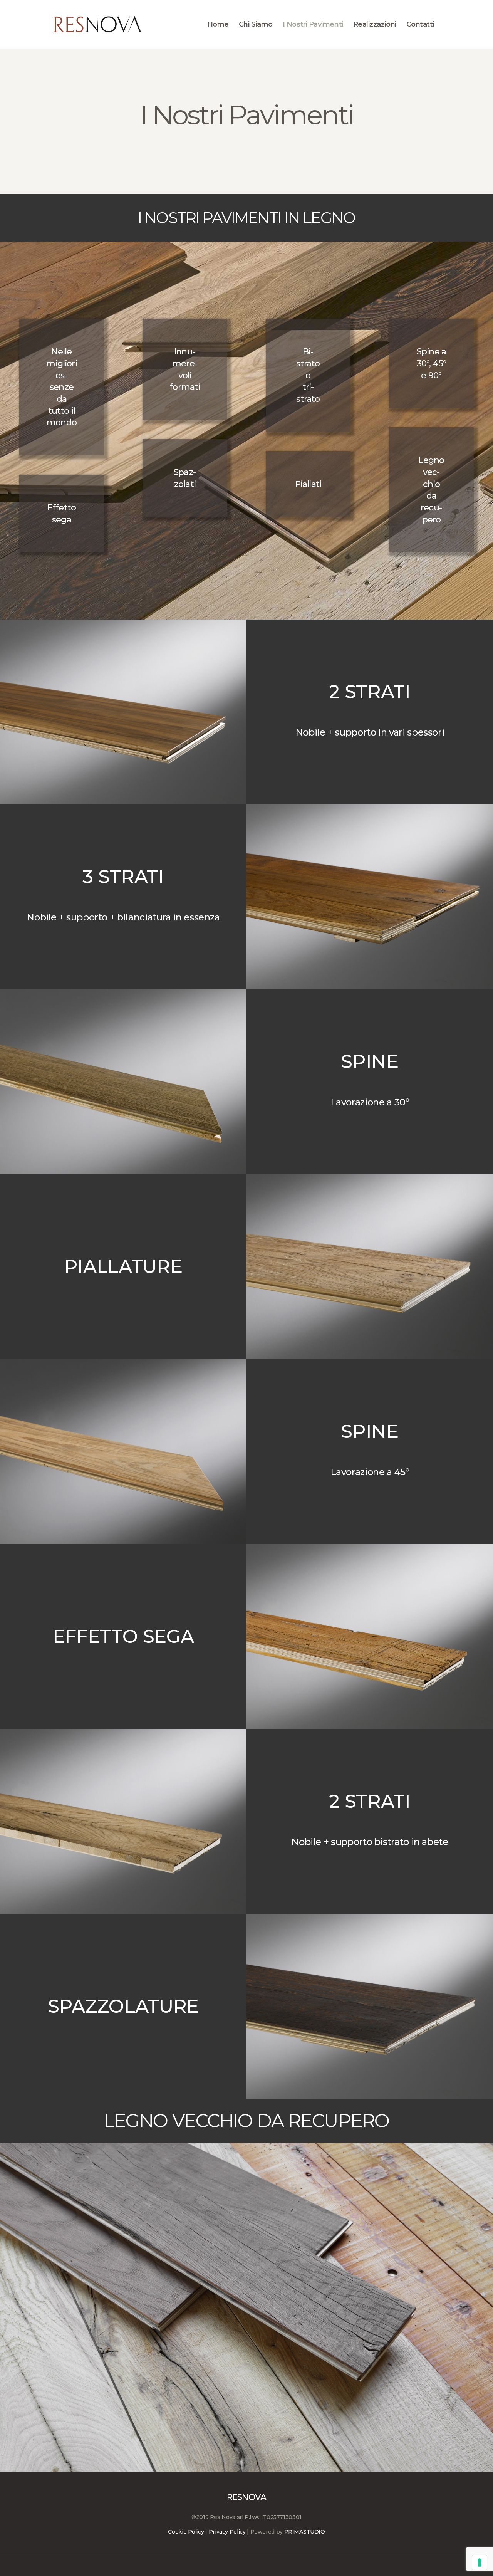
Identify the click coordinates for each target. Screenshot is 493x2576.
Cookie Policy (186, 2532)
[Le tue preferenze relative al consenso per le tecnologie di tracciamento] (480, 2563)
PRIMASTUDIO (305, 2532)
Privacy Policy (227, 2532)
